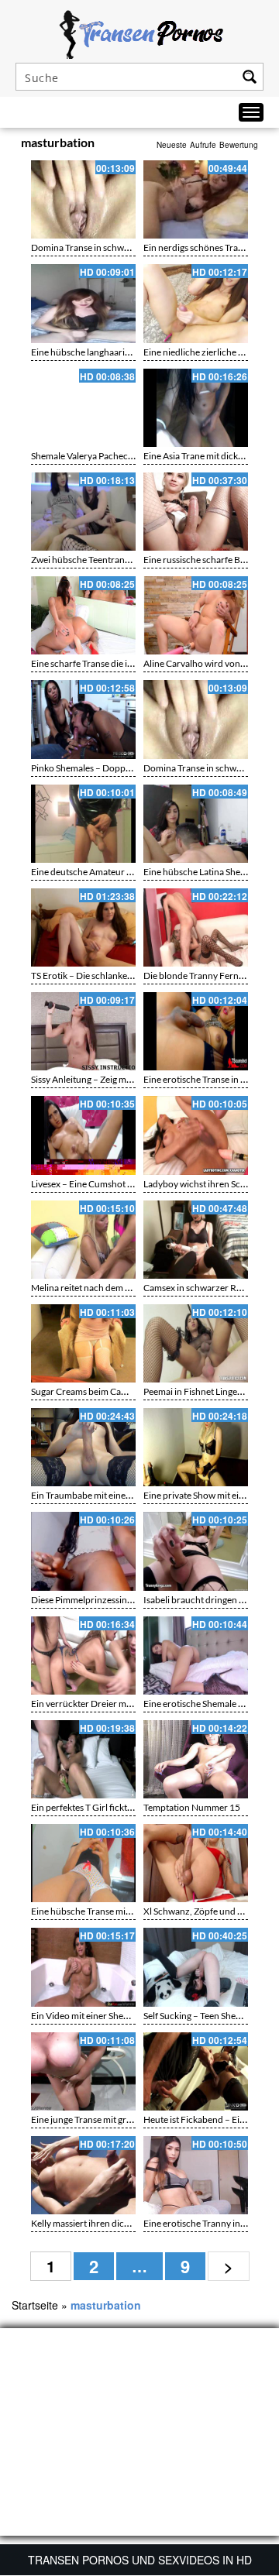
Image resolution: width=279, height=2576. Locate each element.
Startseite (35, 2305)
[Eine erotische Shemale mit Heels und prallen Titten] (196, 1656)
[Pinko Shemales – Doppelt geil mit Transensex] (83, 719)
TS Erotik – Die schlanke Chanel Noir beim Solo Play (134, 975)
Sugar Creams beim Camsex (86, 1391)
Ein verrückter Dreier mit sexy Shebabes (111, 1704)
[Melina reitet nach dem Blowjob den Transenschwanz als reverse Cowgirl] (83, 1240)
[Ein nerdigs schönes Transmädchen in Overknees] (196, 199)
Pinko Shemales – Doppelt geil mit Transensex (122, 768)
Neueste (172, 145)
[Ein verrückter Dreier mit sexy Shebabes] (83, 1656)
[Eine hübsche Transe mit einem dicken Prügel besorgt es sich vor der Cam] (83, 1863)
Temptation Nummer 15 (192, 1807)
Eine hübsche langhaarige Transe (97, 352)
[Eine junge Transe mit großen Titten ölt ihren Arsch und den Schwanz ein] (83, 2071)
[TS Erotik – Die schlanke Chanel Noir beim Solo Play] (83, 927)
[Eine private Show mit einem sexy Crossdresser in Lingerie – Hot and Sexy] (196, 1447)
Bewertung (239, 145)
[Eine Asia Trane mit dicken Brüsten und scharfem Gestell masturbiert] (196, 408)
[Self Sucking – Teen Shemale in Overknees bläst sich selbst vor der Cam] (196, 1967)
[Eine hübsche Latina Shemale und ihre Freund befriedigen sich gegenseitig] (196, 824)
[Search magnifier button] (250, 77)
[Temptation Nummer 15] (196, 1759)
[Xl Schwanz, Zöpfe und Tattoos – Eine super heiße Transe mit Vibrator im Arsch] (196, 1863)
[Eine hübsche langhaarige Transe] (83, 303)
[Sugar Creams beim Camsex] (83, 1343)
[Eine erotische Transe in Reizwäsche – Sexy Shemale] (196, 1031)
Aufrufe (203, 145)
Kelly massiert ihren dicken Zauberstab (109, 2223)
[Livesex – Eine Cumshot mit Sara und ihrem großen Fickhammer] (83, 1135)
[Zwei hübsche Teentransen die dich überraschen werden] (83, 512)
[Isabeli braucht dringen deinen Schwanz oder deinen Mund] (196, 1551)
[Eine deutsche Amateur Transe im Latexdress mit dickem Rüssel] (83, 824)
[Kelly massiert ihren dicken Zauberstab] (83, 2175)
